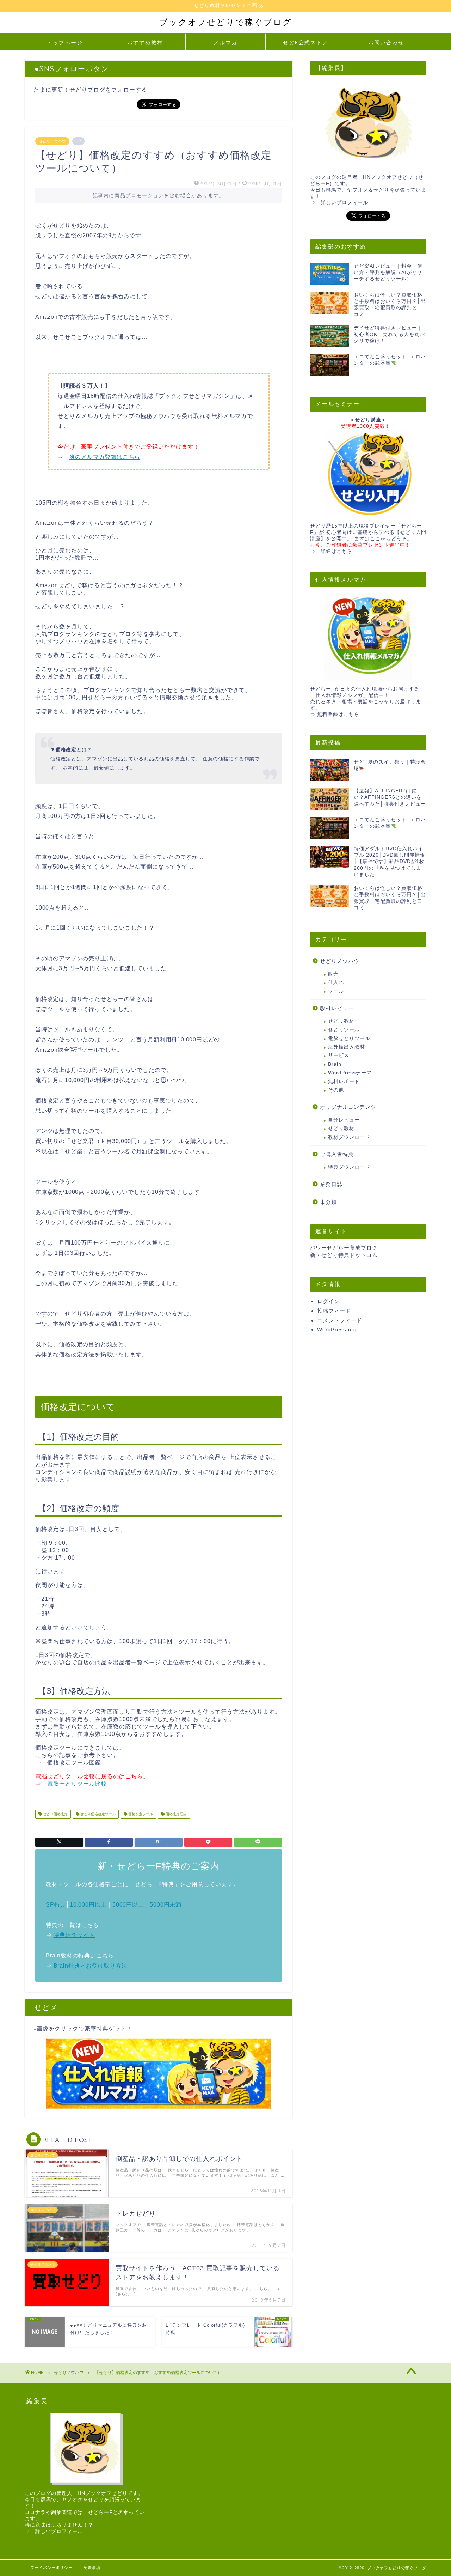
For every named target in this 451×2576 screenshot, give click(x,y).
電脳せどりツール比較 (77, 1784)
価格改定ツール (140, 1814)
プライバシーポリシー (51, 2568)
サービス (339, 1055)
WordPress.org (337, 1329)
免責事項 (92, 2568)
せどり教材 (341, 1021)
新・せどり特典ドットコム (344, 1255)
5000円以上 (128, 1905)
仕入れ (336, 982)
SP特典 (56, 1905)
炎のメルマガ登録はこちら (105, 457)
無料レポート (344, 1082)
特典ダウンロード (349, 1167)
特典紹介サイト (74, 1935)
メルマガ (225, 42)
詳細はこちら (336, 551)
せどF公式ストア (306, 42)
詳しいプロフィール (344, 203)
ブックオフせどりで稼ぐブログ (226, 22)
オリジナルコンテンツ (348, 1107)
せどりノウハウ (52, 141)
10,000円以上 (88, 1905)
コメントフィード (340, 1320)
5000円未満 (166, 1905)
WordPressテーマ (350, 1073)
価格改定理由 (176, 1814)
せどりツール (344, 1030)
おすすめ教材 (145, 42)
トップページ (65, 42)
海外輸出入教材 (347, 1047)
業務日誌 (331, 1184)
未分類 (328, 1202)
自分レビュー (344, 1120)
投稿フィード (334, 1311)
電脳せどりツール (349, 1038)
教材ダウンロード (349, 1137)
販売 (333, 974)
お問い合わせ (386, 42)
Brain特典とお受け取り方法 (91, 1966)
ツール (336, 991)
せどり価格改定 (55, 1814)
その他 (336, 1090)
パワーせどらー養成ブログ (344, 1248)
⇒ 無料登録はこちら (335, 714)
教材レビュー (337, 1008)
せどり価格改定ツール (97, 1814)
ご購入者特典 (337, 1154)
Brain (335, 1064)
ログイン (328, 1301)
